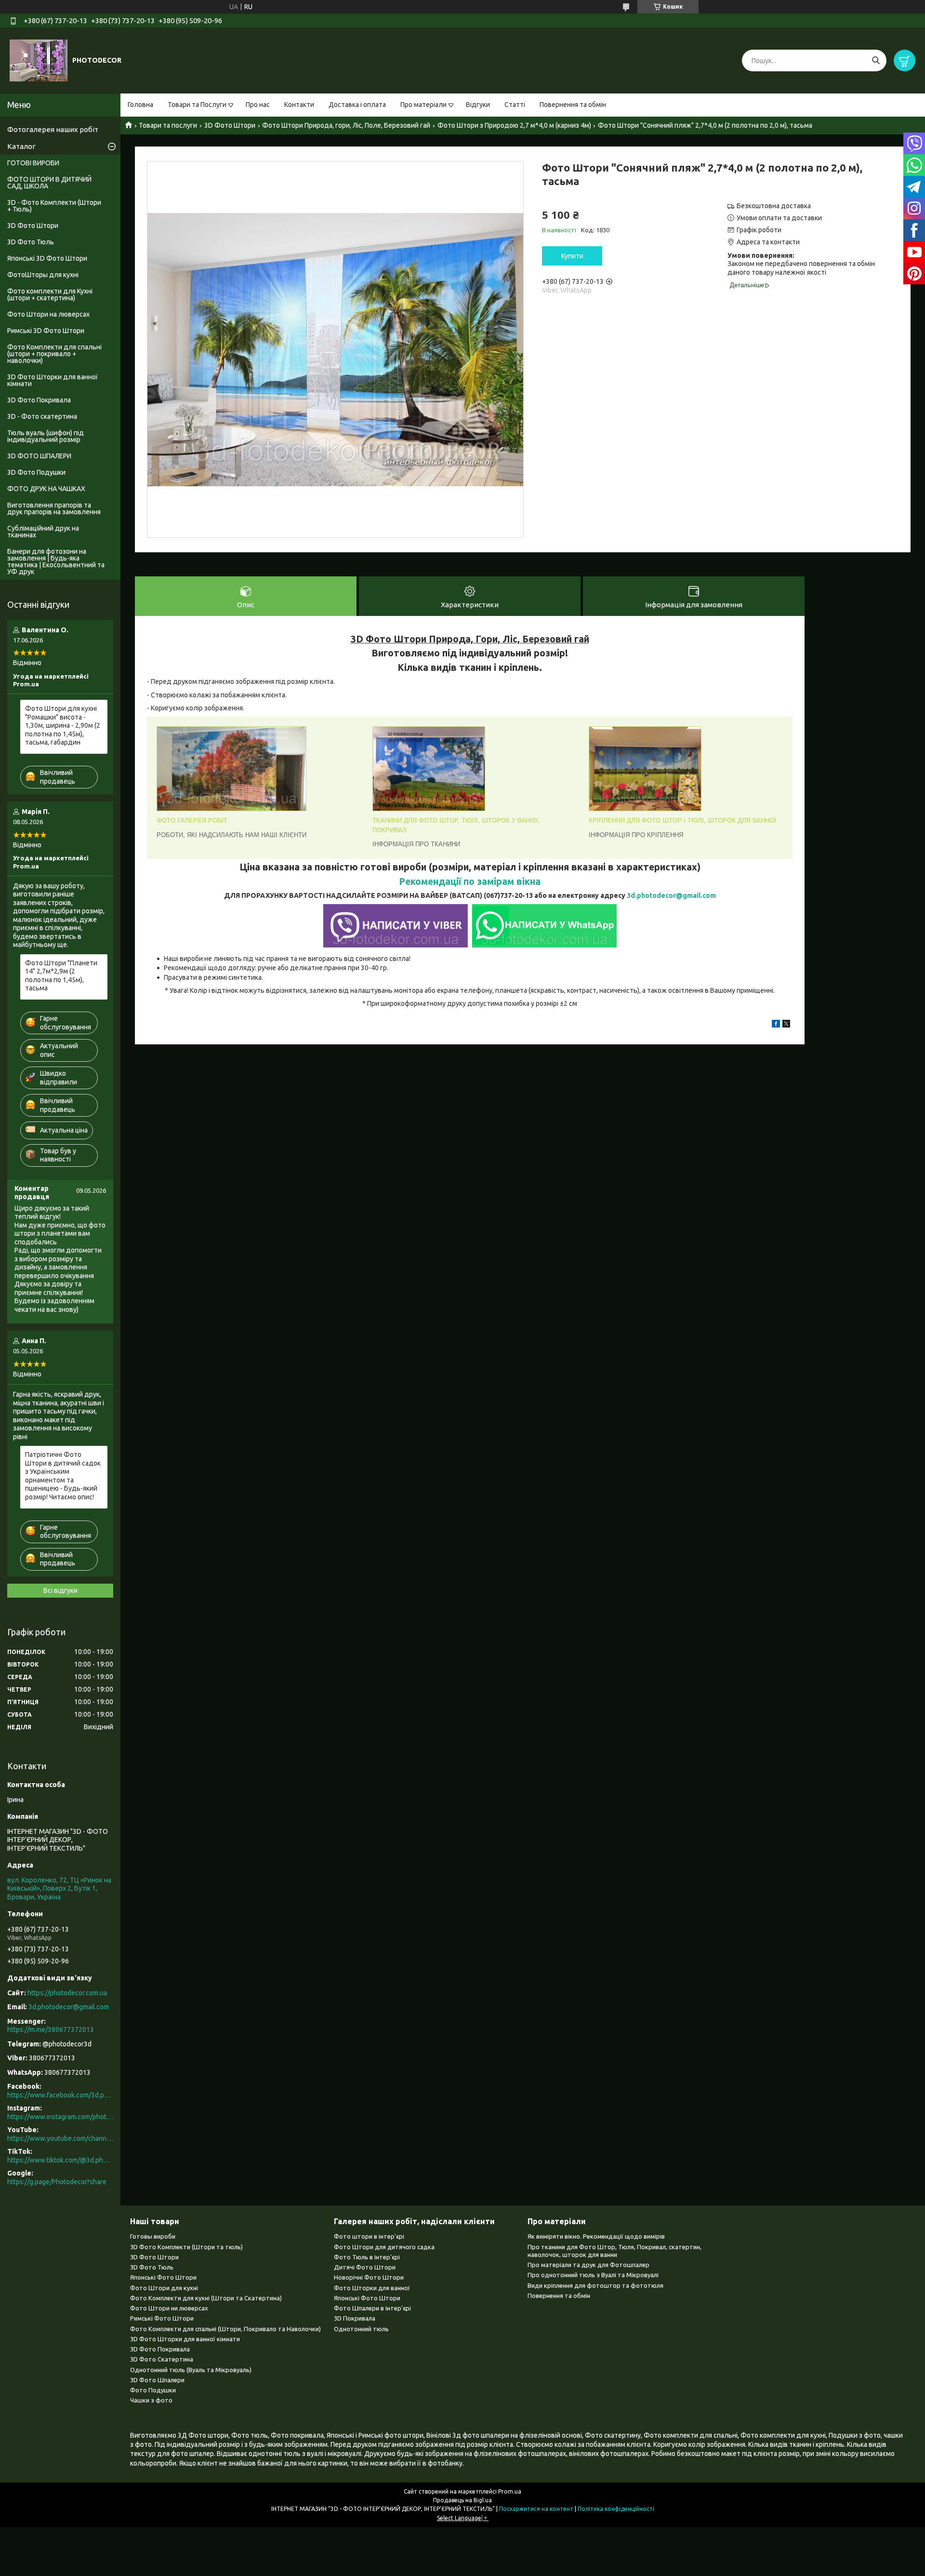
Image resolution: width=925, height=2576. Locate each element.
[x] (786, 1025)
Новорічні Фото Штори (369, 2277)
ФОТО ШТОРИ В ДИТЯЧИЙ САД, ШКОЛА (49, 183)
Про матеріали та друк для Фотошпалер (588, 2265)
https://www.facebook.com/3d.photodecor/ (60, 2095)
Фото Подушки (153, 2390)
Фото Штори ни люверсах (169, 2308)
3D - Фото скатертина (42, 416)
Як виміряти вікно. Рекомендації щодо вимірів (596, 2236)
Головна (140, 105)
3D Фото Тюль (31, 242)
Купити (572, 256)
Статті (515, 105)
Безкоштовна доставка (774, 206)
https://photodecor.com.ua (67, 1993)
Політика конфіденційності (616, 2509)
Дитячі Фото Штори (365, 2267)
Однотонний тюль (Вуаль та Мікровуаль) (191, 2370)
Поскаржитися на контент (536, 2509)
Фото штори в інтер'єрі (369, 2236)
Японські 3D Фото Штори (47, 258)
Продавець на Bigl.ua (462, 2500)
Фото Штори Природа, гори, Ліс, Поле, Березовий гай (346, 125)
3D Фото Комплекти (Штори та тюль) (186, 2247)
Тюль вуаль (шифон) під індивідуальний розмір (46, 436)
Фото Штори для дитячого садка (384, 2247)
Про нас (258, 105)
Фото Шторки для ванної (372, 2288)
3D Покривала (355, 2318)
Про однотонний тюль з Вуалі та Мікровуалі (593, 2275)
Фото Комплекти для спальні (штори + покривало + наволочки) (54, 354)
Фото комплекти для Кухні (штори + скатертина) (50, 294)
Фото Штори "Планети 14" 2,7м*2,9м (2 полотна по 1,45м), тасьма (61, 976)
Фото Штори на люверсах (48, 314)
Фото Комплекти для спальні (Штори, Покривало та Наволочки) (225, 2329)
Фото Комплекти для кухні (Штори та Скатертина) (206, 2298)
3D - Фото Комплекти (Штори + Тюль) (54, 206)
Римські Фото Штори (162, 2318)
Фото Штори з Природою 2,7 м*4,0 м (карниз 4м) (514, 125)
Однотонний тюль (361, 2329)
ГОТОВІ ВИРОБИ (33, 163)
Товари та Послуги (197, 105)
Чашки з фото (151, 2400)
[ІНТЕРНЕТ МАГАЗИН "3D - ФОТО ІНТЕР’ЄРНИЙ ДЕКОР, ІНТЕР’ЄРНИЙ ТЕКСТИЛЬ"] (39, 60)
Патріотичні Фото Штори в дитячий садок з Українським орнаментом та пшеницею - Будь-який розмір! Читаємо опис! (63, 1476)
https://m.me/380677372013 (51, 2029)
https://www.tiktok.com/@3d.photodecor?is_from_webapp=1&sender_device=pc (60, 2160)
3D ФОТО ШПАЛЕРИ (39, 456)
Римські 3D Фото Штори (46, 331)
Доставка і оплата (357, 105)
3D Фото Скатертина (162, 2359)
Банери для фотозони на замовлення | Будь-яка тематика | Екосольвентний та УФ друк (56, 561)
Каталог (21, 146)
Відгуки (478, 105)
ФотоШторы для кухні (43, 275)
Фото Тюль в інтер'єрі (367, 2257)
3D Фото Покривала (39, 400)
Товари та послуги (168, 125)
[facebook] (776, 1025)
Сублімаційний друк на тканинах (43, 532)
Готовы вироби (153, 2236)
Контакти (299, 105)
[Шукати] (876, 60)
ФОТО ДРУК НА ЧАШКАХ (46, 489)
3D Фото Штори (230, 125)
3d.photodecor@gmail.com (671, 895)
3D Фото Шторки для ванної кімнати (53, 380)
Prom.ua (510, 2491)
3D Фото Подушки (36, 472)
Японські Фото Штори (163, 2277)
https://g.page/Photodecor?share (57, 2182)
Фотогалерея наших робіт (53, 129)
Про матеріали (423, 105)
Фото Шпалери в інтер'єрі (372, 2308)
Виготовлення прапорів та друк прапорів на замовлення (54, 508)
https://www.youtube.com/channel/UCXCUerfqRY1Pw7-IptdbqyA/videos (60, 2138)
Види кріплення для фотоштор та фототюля (595, 2285)
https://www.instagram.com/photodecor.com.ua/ (60, 2117)
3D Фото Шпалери (157, 2380)
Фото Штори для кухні (164, 2288)
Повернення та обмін (573, 105)
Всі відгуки (60, 1590)
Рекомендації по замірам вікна (470, 881)
